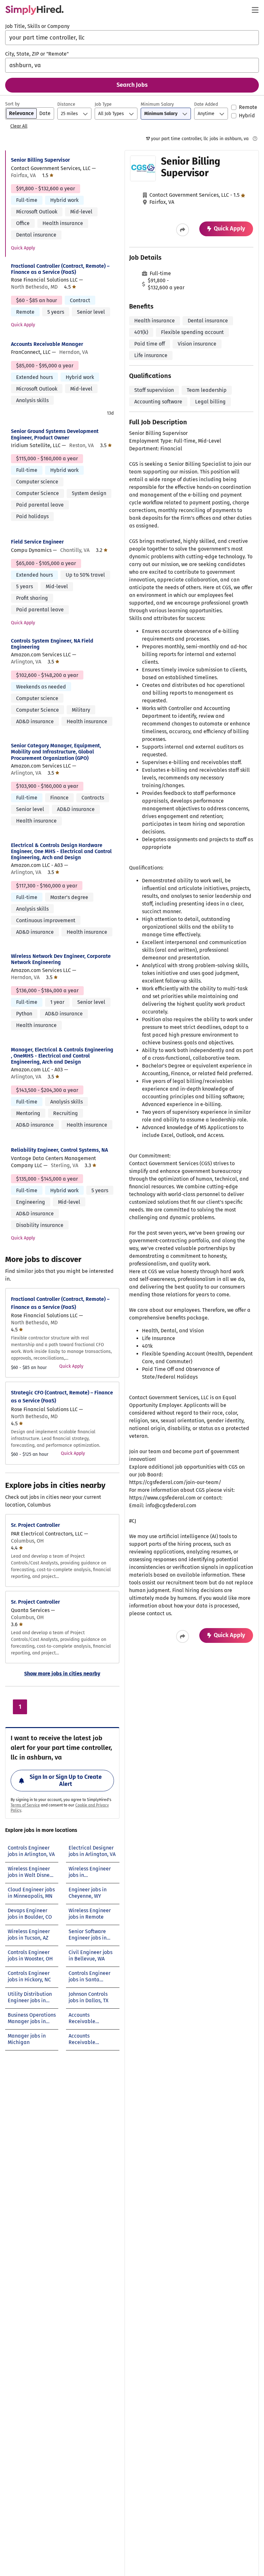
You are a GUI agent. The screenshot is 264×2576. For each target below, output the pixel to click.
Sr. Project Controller (35, 1525)
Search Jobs (132, 85)
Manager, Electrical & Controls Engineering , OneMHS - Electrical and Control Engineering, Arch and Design (62, 1056)
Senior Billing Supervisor (40, 160)
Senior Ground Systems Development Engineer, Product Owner (55, 434)
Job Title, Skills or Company (37, 26)
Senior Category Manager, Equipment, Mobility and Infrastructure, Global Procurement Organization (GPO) (56, 752)
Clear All (19, 126)
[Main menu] (255, 10)
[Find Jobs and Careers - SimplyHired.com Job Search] (34, 10)
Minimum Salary (157, 104)
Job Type (103, 104)
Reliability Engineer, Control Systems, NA (59, 1150)
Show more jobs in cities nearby (62, 1674)
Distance (66, 104)
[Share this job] (183, 230)
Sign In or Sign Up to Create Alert (66, 1780)
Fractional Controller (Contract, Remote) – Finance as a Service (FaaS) (60, 269)
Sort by (12, 104)
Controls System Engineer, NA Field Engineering (52, 644)
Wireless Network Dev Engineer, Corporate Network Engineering (61, 959)
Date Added (206, 104)
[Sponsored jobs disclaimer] (255, 139)
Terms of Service (25, 1805)
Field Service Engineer (37, 542)
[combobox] (132, 38)
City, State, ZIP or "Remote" (37, 54)
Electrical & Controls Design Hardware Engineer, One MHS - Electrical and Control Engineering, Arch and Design (61, 851)
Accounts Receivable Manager (47, 344)
